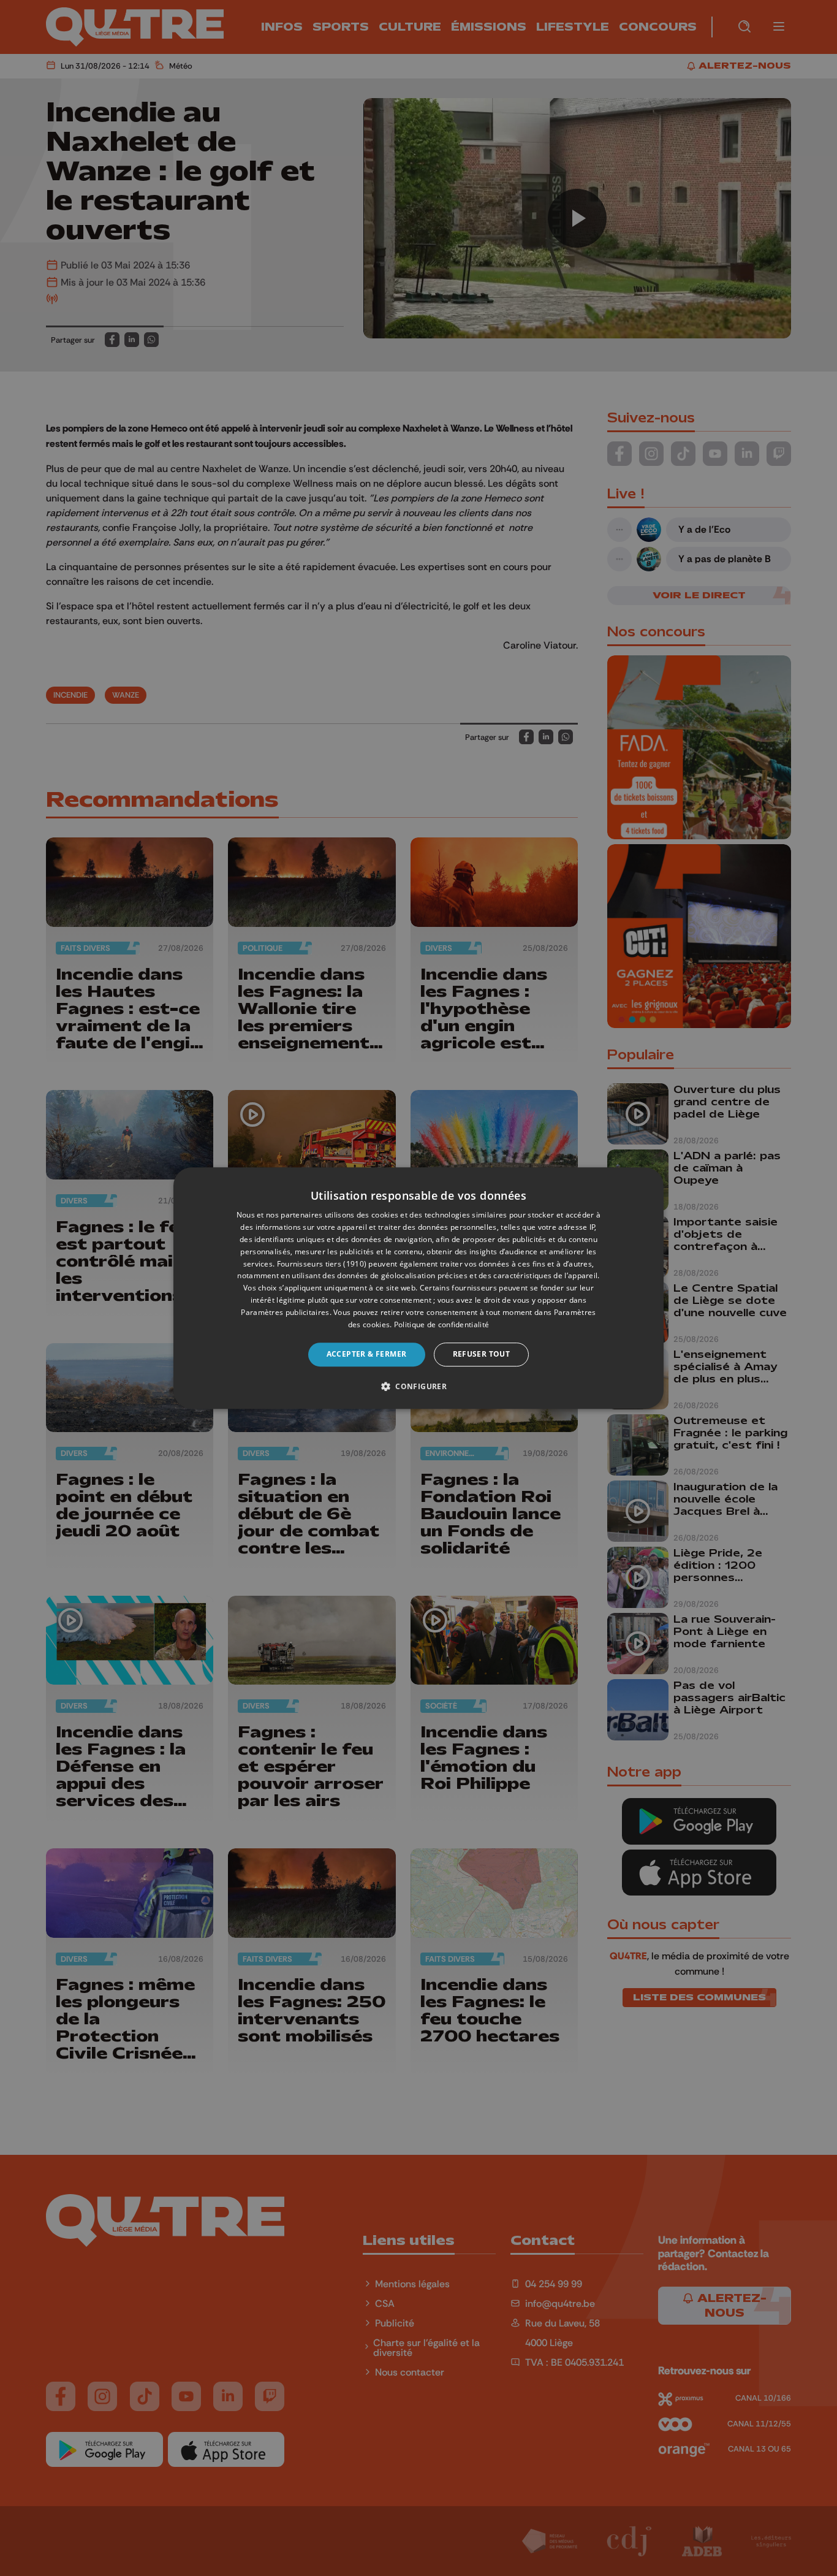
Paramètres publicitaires (285, 1312)
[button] (418, 1386)
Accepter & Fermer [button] (367, 1354)
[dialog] (418, 1288)
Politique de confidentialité (441, 1324)
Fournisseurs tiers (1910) (322, 1264)
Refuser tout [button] (482, 1354)
